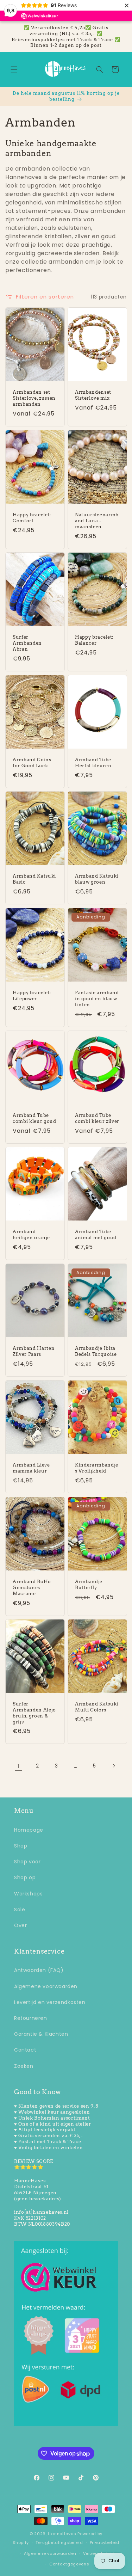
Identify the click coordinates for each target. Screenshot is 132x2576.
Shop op (25, 1877)
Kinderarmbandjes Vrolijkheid (97, 1468)
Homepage (29, 1830)
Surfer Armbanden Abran (27, 643)
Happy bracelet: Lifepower (32, 995)
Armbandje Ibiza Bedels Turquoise (96, 1351)
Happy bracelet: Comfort (32, 518)
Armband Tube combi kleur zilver (97, 1118)
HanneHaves (62, 2534)
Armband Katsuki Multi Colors (97, 1707)
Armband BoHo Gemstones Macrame (32, 1587)
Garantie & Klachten (41, 2034)
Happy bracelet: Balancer (94, 640)
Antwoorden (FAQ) (39, 1970)
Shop (21, 1846)
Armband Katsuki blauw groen (97, 879)
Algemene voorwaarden (46, 1986)
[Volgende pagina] (114, 1766)
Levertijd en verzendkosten (50, 2002)
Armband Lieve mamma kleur (31, 1468)
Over (20, 1925)
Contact (25, 2050)
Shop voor (27, 1862)
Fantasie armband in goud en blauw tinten (97, 998)
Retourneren (31, 2018)
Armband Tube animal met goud (96, 1235)
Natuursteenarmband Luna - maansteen (97, 521)
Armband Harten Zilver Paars (34, 1351)
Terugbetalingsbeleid (59, 2543)
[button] (14, 69)
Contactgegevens (69, 2564)
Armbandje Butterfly (89, 1584)
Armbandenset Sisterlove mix (93, 395)
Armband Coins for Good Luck (32, 763)
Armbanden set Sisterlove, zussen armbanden (34, 398)
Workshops (28, 1894)
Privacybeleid (105, 2543)
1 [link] (19, 1766)
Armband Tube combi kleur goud (34, 1118)
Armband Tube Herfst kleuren (93, 763)
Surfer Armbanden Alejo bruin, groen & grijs (34, 1713)
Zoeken (24, 2066)
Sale (20, 1910)
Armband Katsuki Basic (34, 879)
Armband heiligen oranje (31, 1235)
